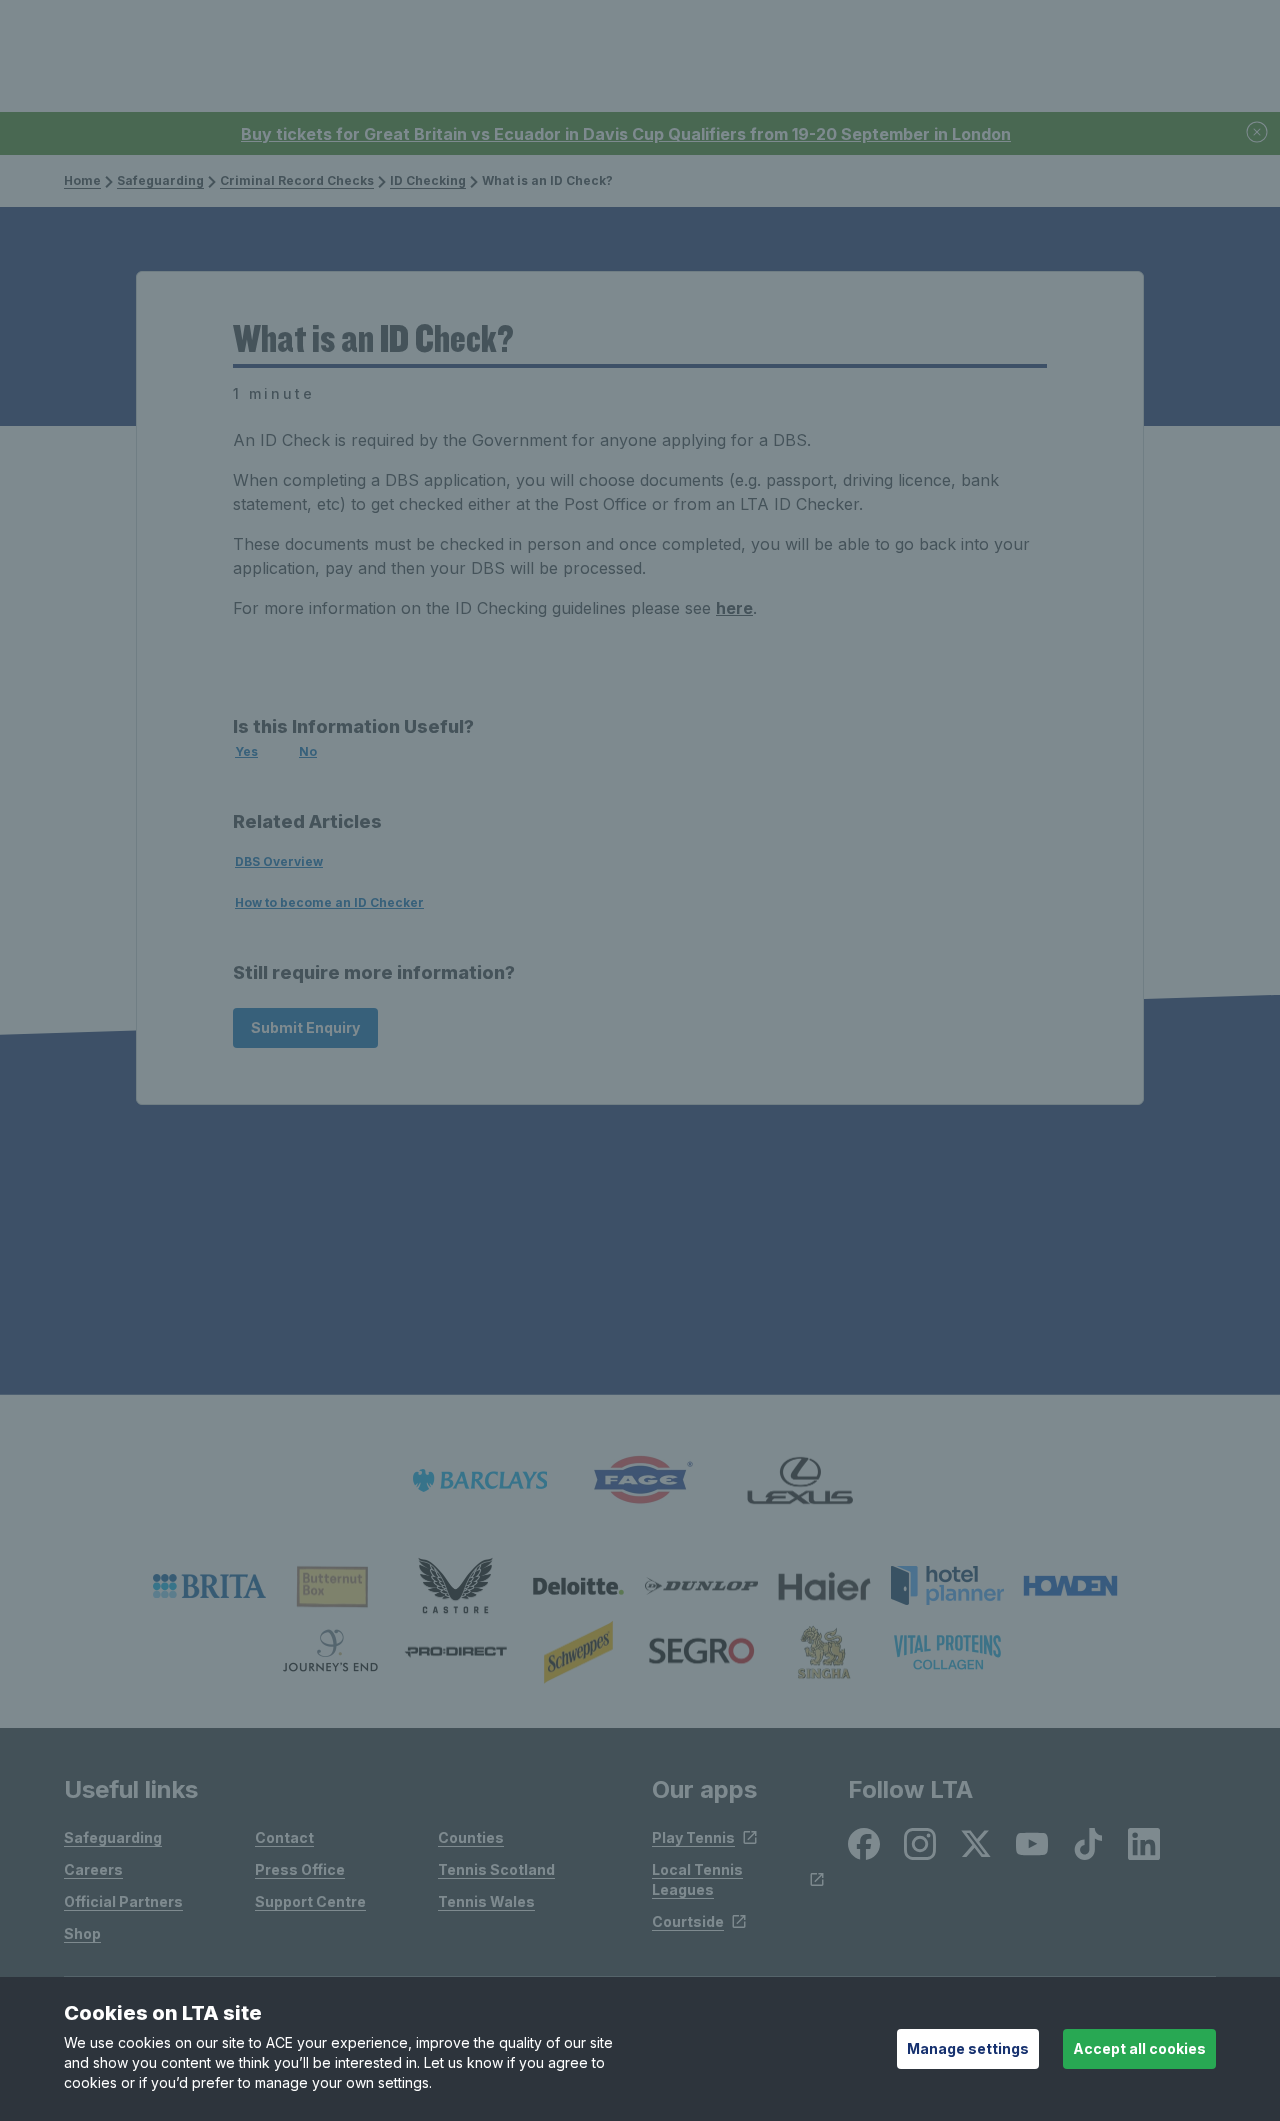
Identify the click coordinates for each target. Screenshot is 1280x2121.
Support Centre (310, 1901)
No (308, 751)
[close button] (1258, 133)
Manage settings (968, 2048)
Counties (471, 1837)
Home (82, 180)
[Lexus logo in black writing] (800, 1480)
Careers (93, 1869)
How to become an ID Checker (329, 902)
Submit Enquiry (305, 1027)
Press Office (300, 1869)
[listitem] (209, 1586)
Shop (82, 1933)
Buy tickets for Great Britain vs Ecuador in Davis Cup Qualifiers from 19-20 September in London (626, 134)
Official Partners (123, 1901)
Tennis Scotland (496, 1869)
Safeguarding (160, 180)
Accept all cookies (1139, 2048)
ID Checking (428, 180)
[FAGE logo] (640, 1480)
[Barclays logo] (480, 1480)
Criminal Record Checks (297, 180)
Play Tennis (693, 1837)
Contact (284, 1837)
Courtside (688, 1921)
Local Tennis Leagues (697, 1879)
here (734, 608)
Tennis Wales (486, 1901)
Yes (246, 751)
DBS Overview (279, 861)
